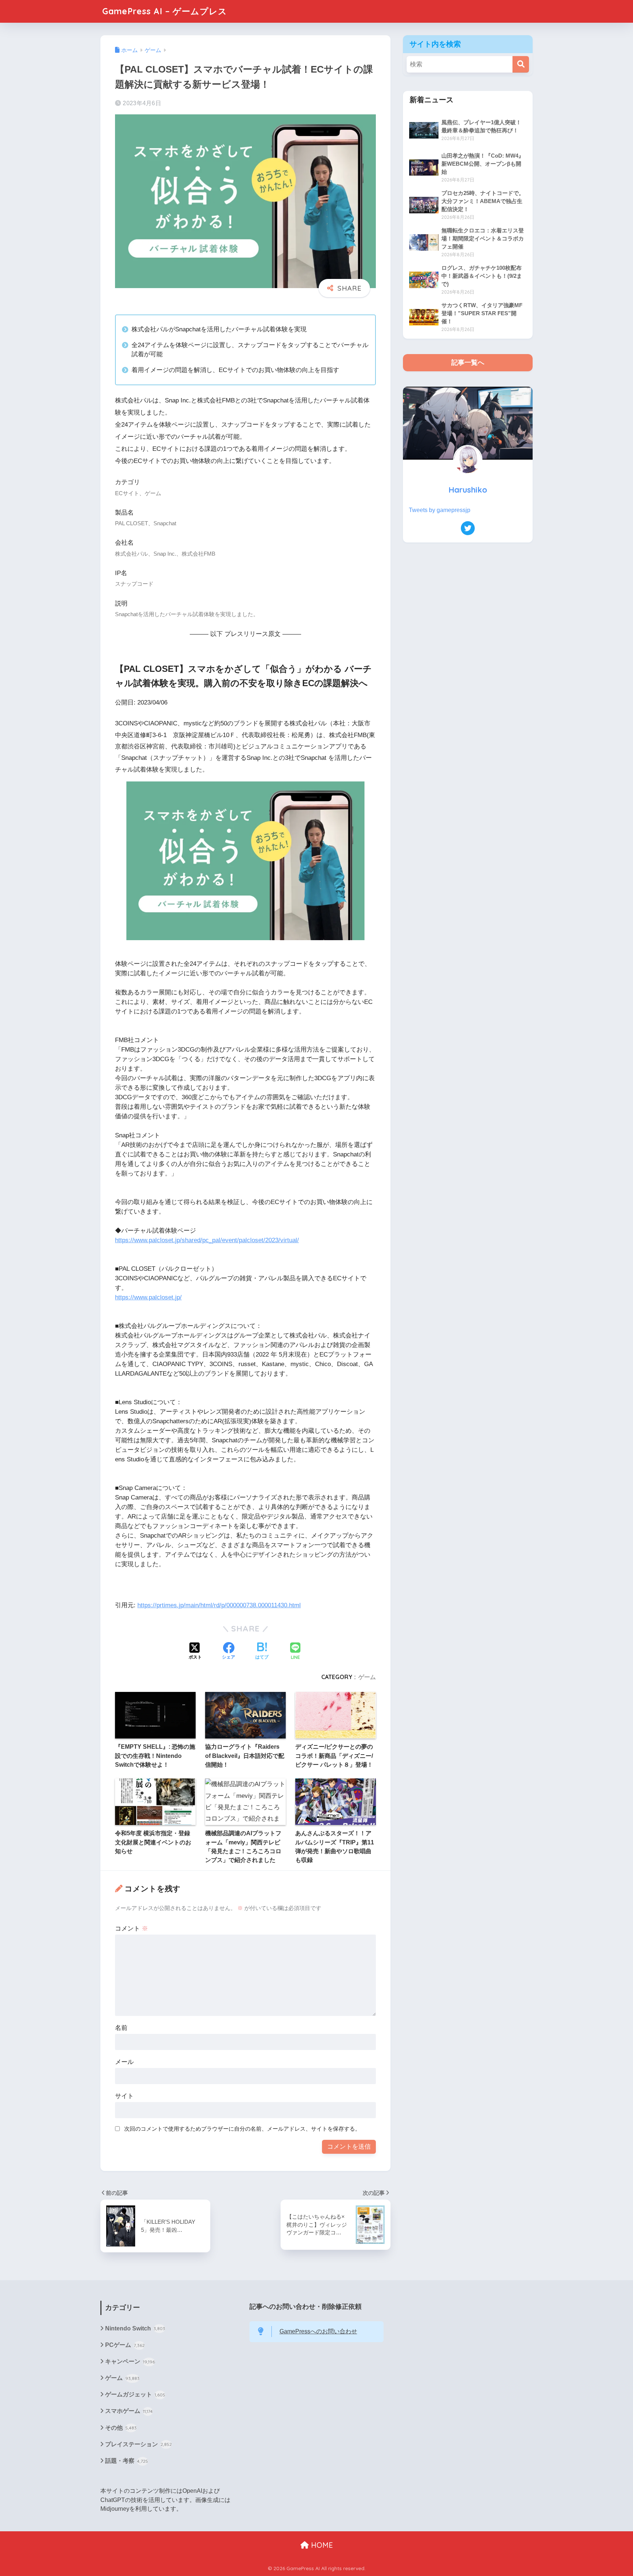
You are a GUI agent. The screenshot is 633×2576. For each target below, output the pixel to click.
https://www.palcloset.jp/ (148, 1297)
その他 (121, 2428)
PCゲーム (125, 2345)
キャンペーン (130, 2361)
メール (124, 2062)
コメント (132, 1929)
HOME (321, 2545)
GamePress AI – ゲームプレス (165, 11)
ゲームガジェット (135, 2394)
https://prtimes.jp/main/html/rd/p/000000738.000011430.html (219, 1605)
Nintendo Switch (135, 2328)
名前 (121, 2028)
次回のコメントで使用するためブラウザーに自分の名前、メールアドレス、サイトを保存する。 (242, 2129)
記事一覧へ (468, 363)
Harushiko (468, 490)
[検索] (521, 64)
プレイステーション (138, 2444)
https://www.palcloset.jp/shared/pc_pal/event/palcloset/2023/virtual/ (207, 1240)
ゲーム (367, 1677)
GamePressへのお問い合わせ (318, 2331)
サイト (124, 2096)
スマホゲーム (129, 2411)
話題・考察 (127, 2461)
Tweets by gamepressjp (440, 510)
